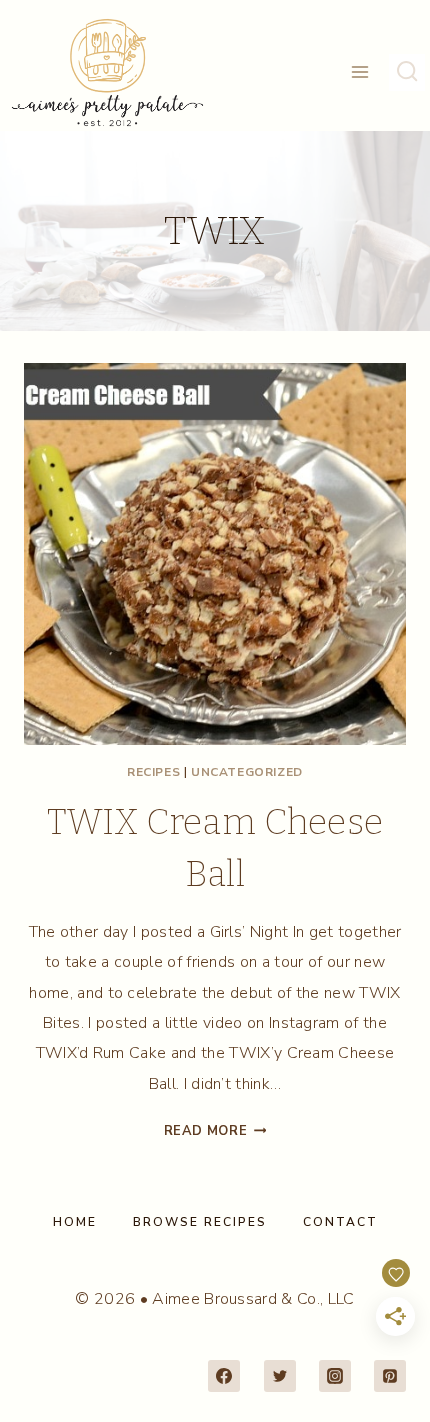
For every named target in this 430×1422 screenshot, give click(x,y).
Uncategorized (247, 772)
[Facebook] (224, 1376)
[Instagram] (335, 1376)
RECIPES (153, 772)
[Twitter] (280, 1376)
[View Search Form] (407, 72)
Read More (215, 1131)
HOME (75, 1222)
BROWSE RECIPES (200, 1222)
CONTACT (340, 1222)
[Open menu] (360, 72)
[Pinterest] (390, 1376)
